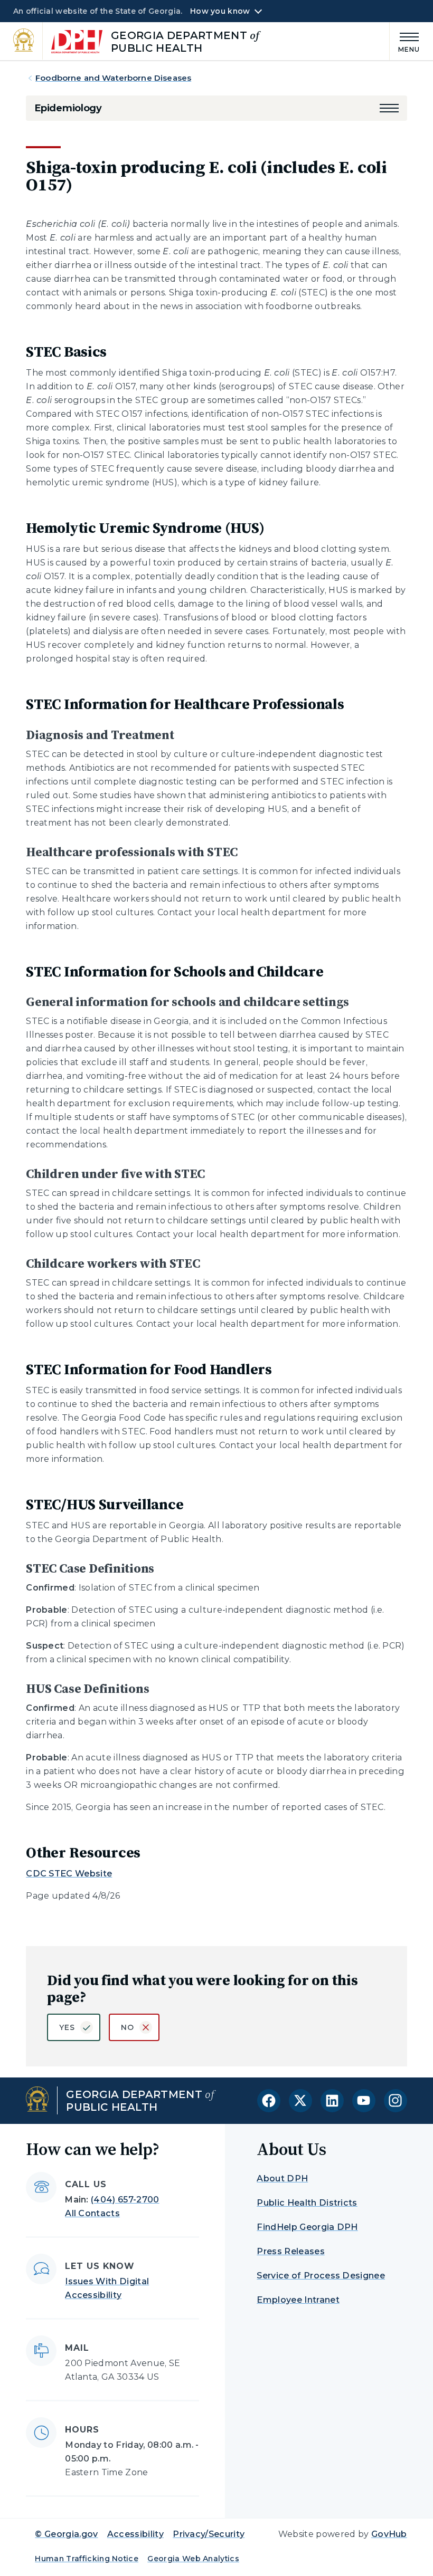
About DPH (282, 2178)
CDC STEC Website (69, 1874)
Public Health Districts (307, 2203)
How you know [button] (220, 11)
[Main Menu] (405, 41)
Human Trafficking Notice (87, 2559)
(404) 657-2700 (125, 2200)
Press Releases (290, 2251)
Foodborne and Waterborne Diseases (113, 78)
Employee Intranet (298, 2300)
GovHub (389, 2534)
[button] (389, 108)
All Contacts (92, 2213)
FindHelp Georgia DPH (307, 2227)
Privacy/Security (209, 2534)
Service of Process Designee (321, 2276)
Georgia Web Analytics (193, 2559)
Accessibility (135, 2534)
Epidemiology (68, 108)
